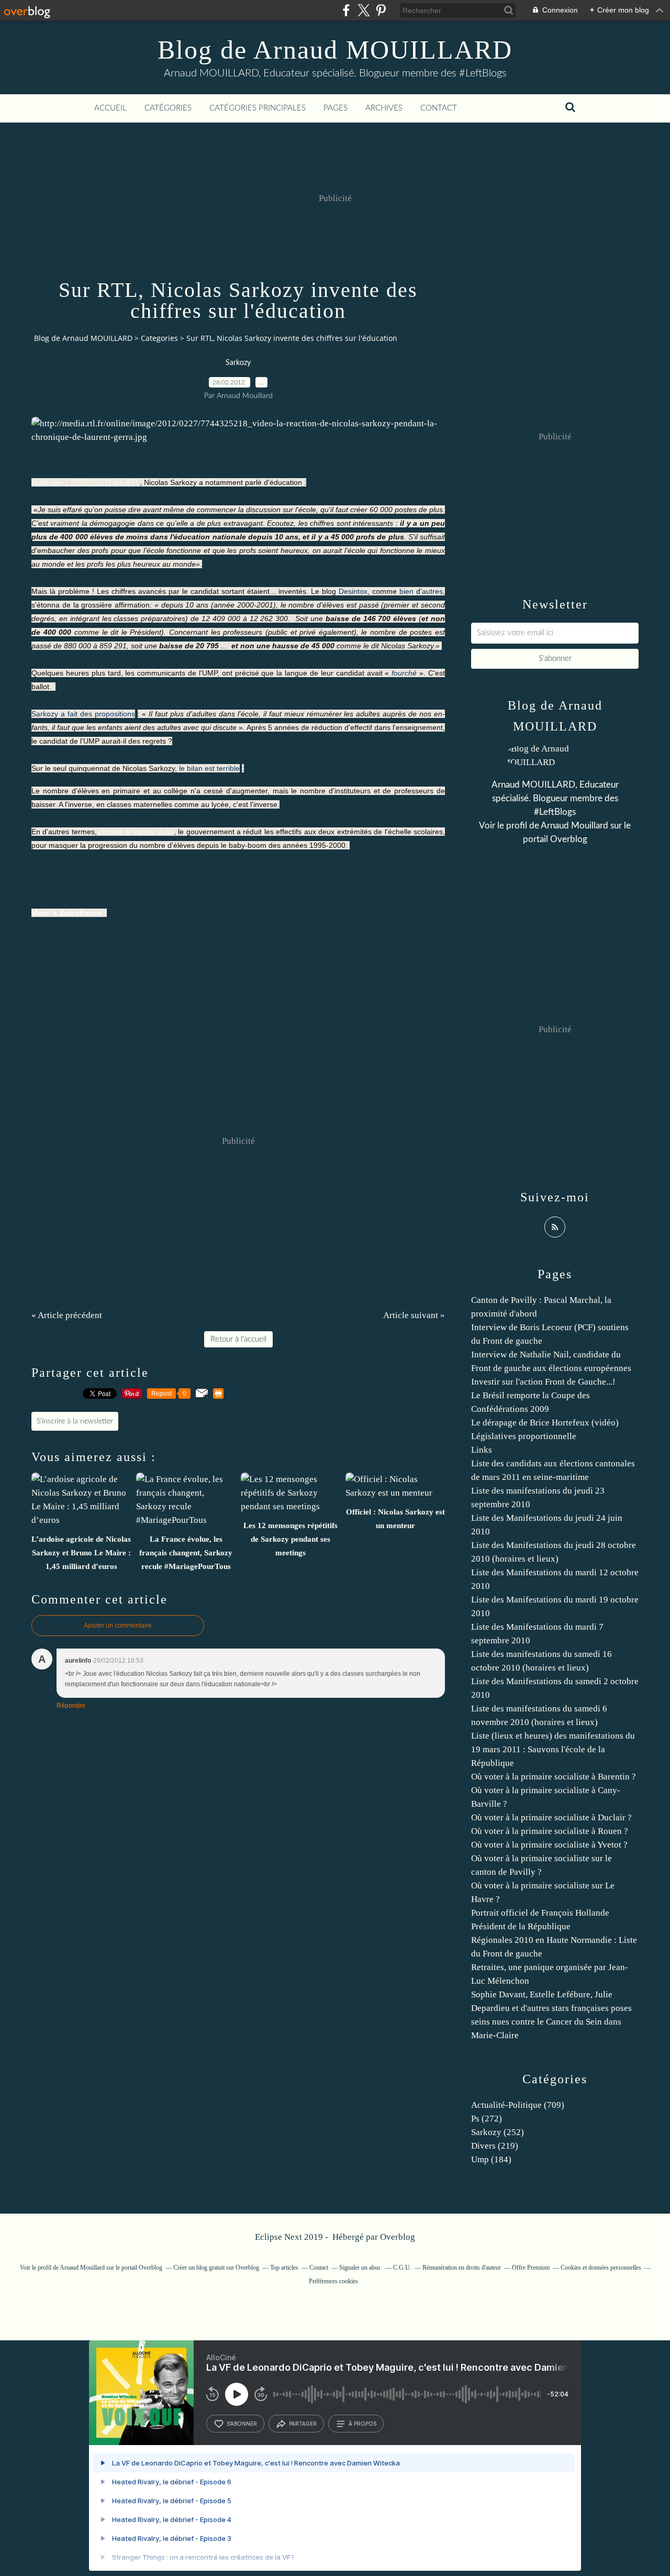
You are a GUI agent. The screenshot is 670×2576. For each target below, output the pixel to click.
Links (482, 1450)
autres (432, 591)
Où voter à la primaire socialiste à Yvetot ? (549, 1845)
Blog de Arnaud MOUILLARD (335, 50)
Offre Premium (531, 2268)
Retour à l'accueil (238, 1339)
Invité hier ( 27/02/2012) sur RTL (86, 482)
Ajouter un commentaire (118, 1626)
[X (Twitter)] (364, 10)
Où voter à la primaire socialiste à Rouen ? (550, 1831)
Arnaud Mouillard (574, 826)
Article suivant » (414, 1315)
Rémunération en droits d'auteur (462, 2268)
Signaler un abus (361, 2268)
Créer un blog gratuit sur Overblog (216, 2268)
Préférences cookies (333, 2281)
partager (303, 2424)
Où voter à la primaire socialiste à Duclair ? (551, 1817)
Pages (336, 108)
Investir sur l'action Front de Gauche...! (543, 1382)
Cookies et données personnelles (601, 2268)
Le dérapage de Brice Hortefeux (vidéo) (545, 1423)
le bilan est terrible (209, 768)
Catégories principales (258, 108)
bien (406, 591)
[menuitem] (110, 108)
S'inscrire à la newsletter (75, 1421)
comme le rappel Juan (136, 832)
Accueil (110, 108)
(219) (495, 2146)
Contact (439, 108)
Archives (384, 108)
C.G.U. (402, 2268)
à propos (362, 2424)
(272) (487, 2119)
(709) (518, 2105)
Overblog (398, 2237)
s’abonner (242, 2424)
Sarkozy (238, 363)
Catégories (168, 108)
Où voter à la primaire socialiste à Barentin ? (554, 1777)
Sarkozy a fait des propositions (83, 714)
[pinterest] (381, 10)
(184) (491, 2159)
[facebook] (346, 10)
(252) (498, 2132)
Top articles (284, 2268)
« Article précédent (67, 1315)
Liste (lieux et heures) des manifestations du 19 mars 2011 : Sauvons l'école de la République (553, 1749)
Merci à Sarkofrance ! (69, 913)
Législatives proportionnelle (524, 1436)
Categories (159, 338)
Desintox (353, 591)
